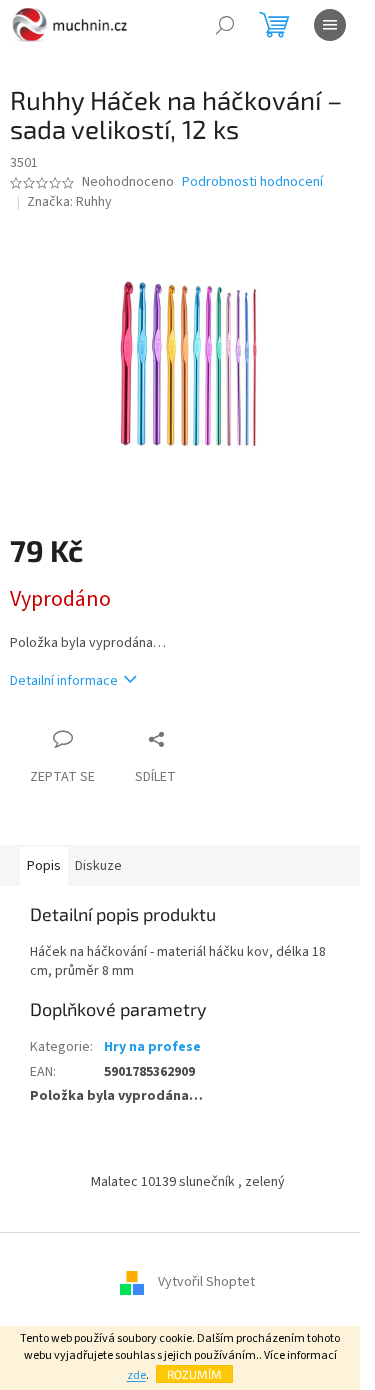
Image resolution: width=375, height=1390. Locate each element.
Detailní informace (64, 681)
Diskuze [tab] (98, 866)
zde (136, 1375)
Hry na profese (152, 1047)
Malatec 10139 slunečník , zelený (188, 1182)
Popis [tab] (44, 866)
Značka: (69, 202)
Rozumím (194, 1374)
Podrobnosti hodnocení (252, 182)
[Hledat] (225, 25)
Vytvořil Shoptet (206, 1282)
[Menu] (330, 25)
